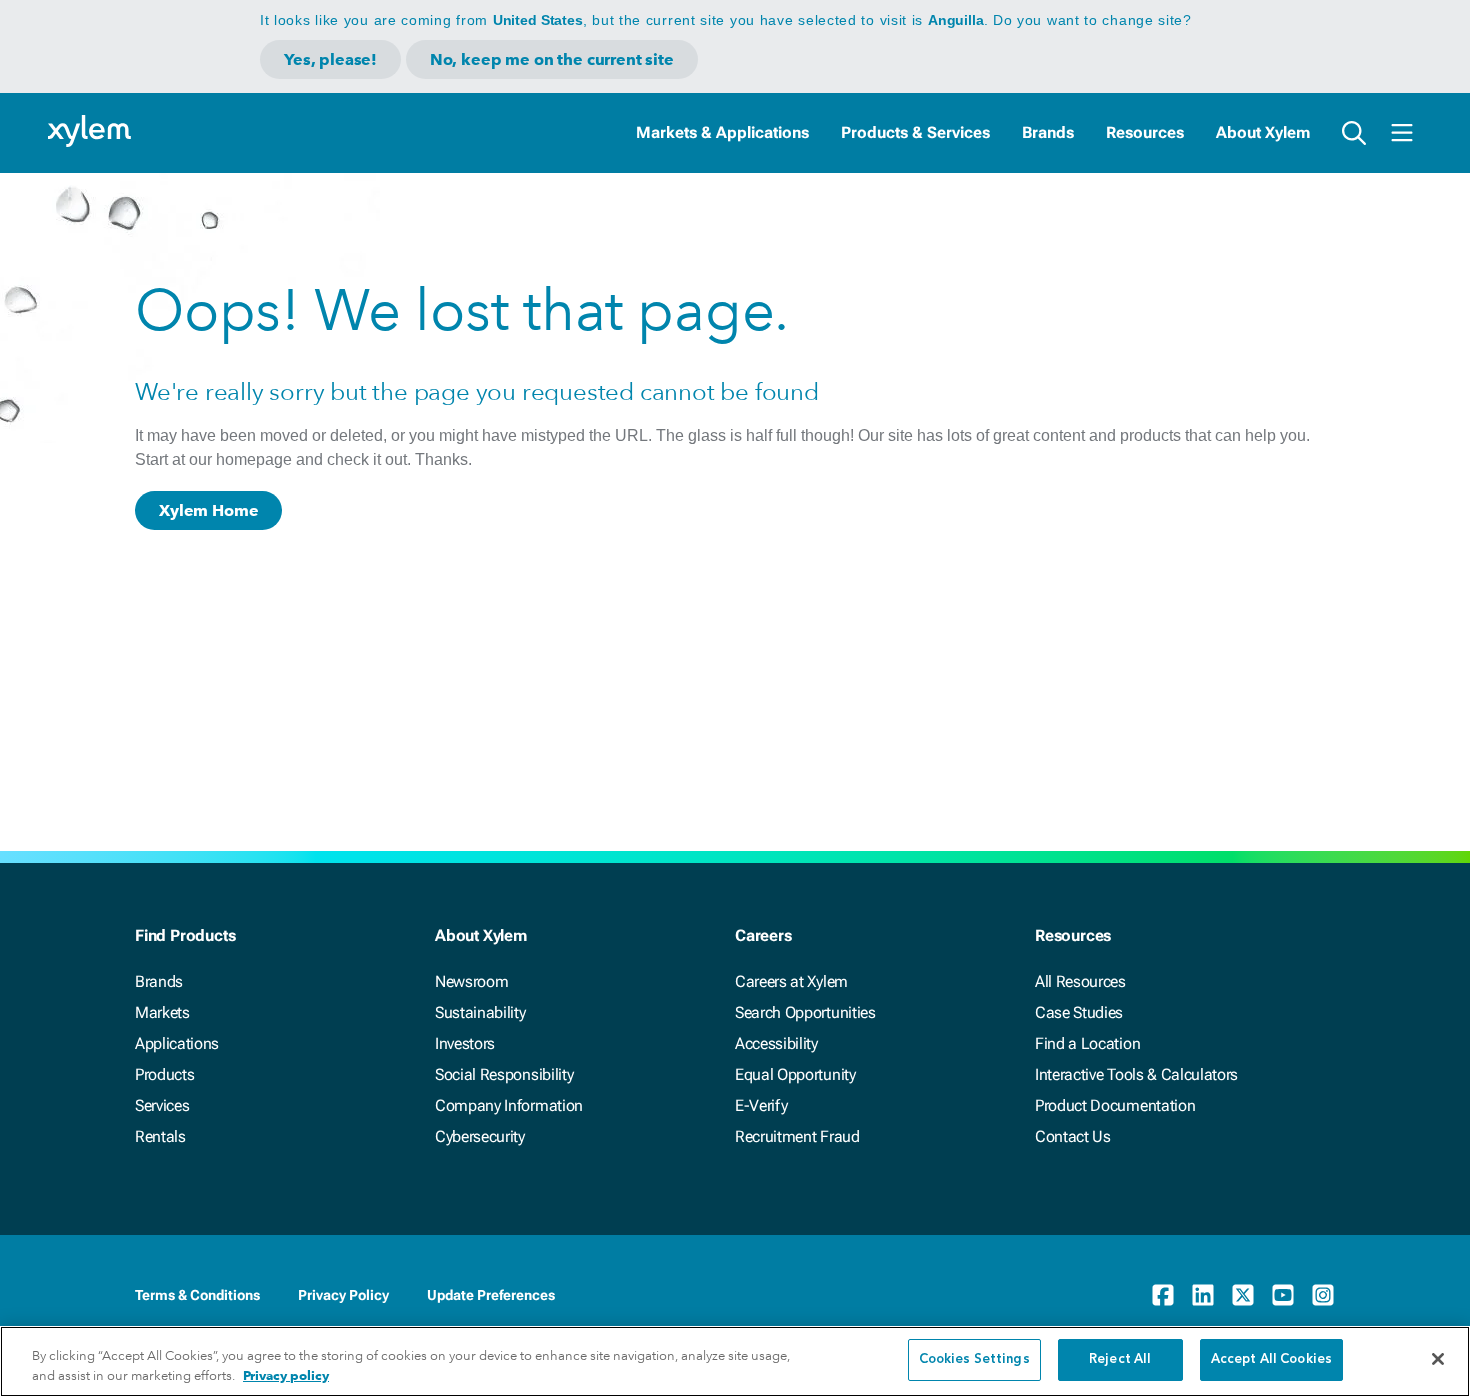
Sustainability (480, 1012)
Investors (465, 1043)
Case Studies (1079, 1012)
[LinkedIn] (1203, 1295)
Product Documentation (1115, 1105)
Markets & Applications (722, 132)
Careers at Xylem (791, 981)
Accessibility (776, 1043)
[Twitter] (1243, 1295)
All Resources (1080, 981)
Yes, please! (330, 59)
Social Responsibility (504, 1074)
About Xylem (1263, 132)
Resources (1145, 132)
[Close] (1438, 1359)
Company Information (509, 1105)
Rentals (160, 1136)
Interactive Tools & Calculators (1136, 1074)
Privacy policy (286, 1375)
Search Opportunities (805, 1012)
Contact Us (1073, 1136)
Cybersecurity (480, 1136)
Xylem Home (208, 510)
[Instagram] (1323, 1295)
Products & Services (915, 132)
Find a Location (1087, 1043)
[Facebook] (1163, 1295)
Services (162, 1105)
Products (164, 1074)
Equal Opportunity (795, 1074)
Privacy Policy (343, 1295)
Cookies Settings (974, 1359)
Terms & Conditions (197, 1295)
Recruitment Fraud (797, 1136)
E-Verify (761, 1105)
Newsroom (471, 981)
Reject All (1120, 1359)
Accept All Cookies (1271, 1359)
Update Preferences (491, 1295)
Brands (1048, 132)
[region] (735, 1361)
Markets (162, 1012)
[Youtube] (1283, 1295)
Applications (177, 1043)
